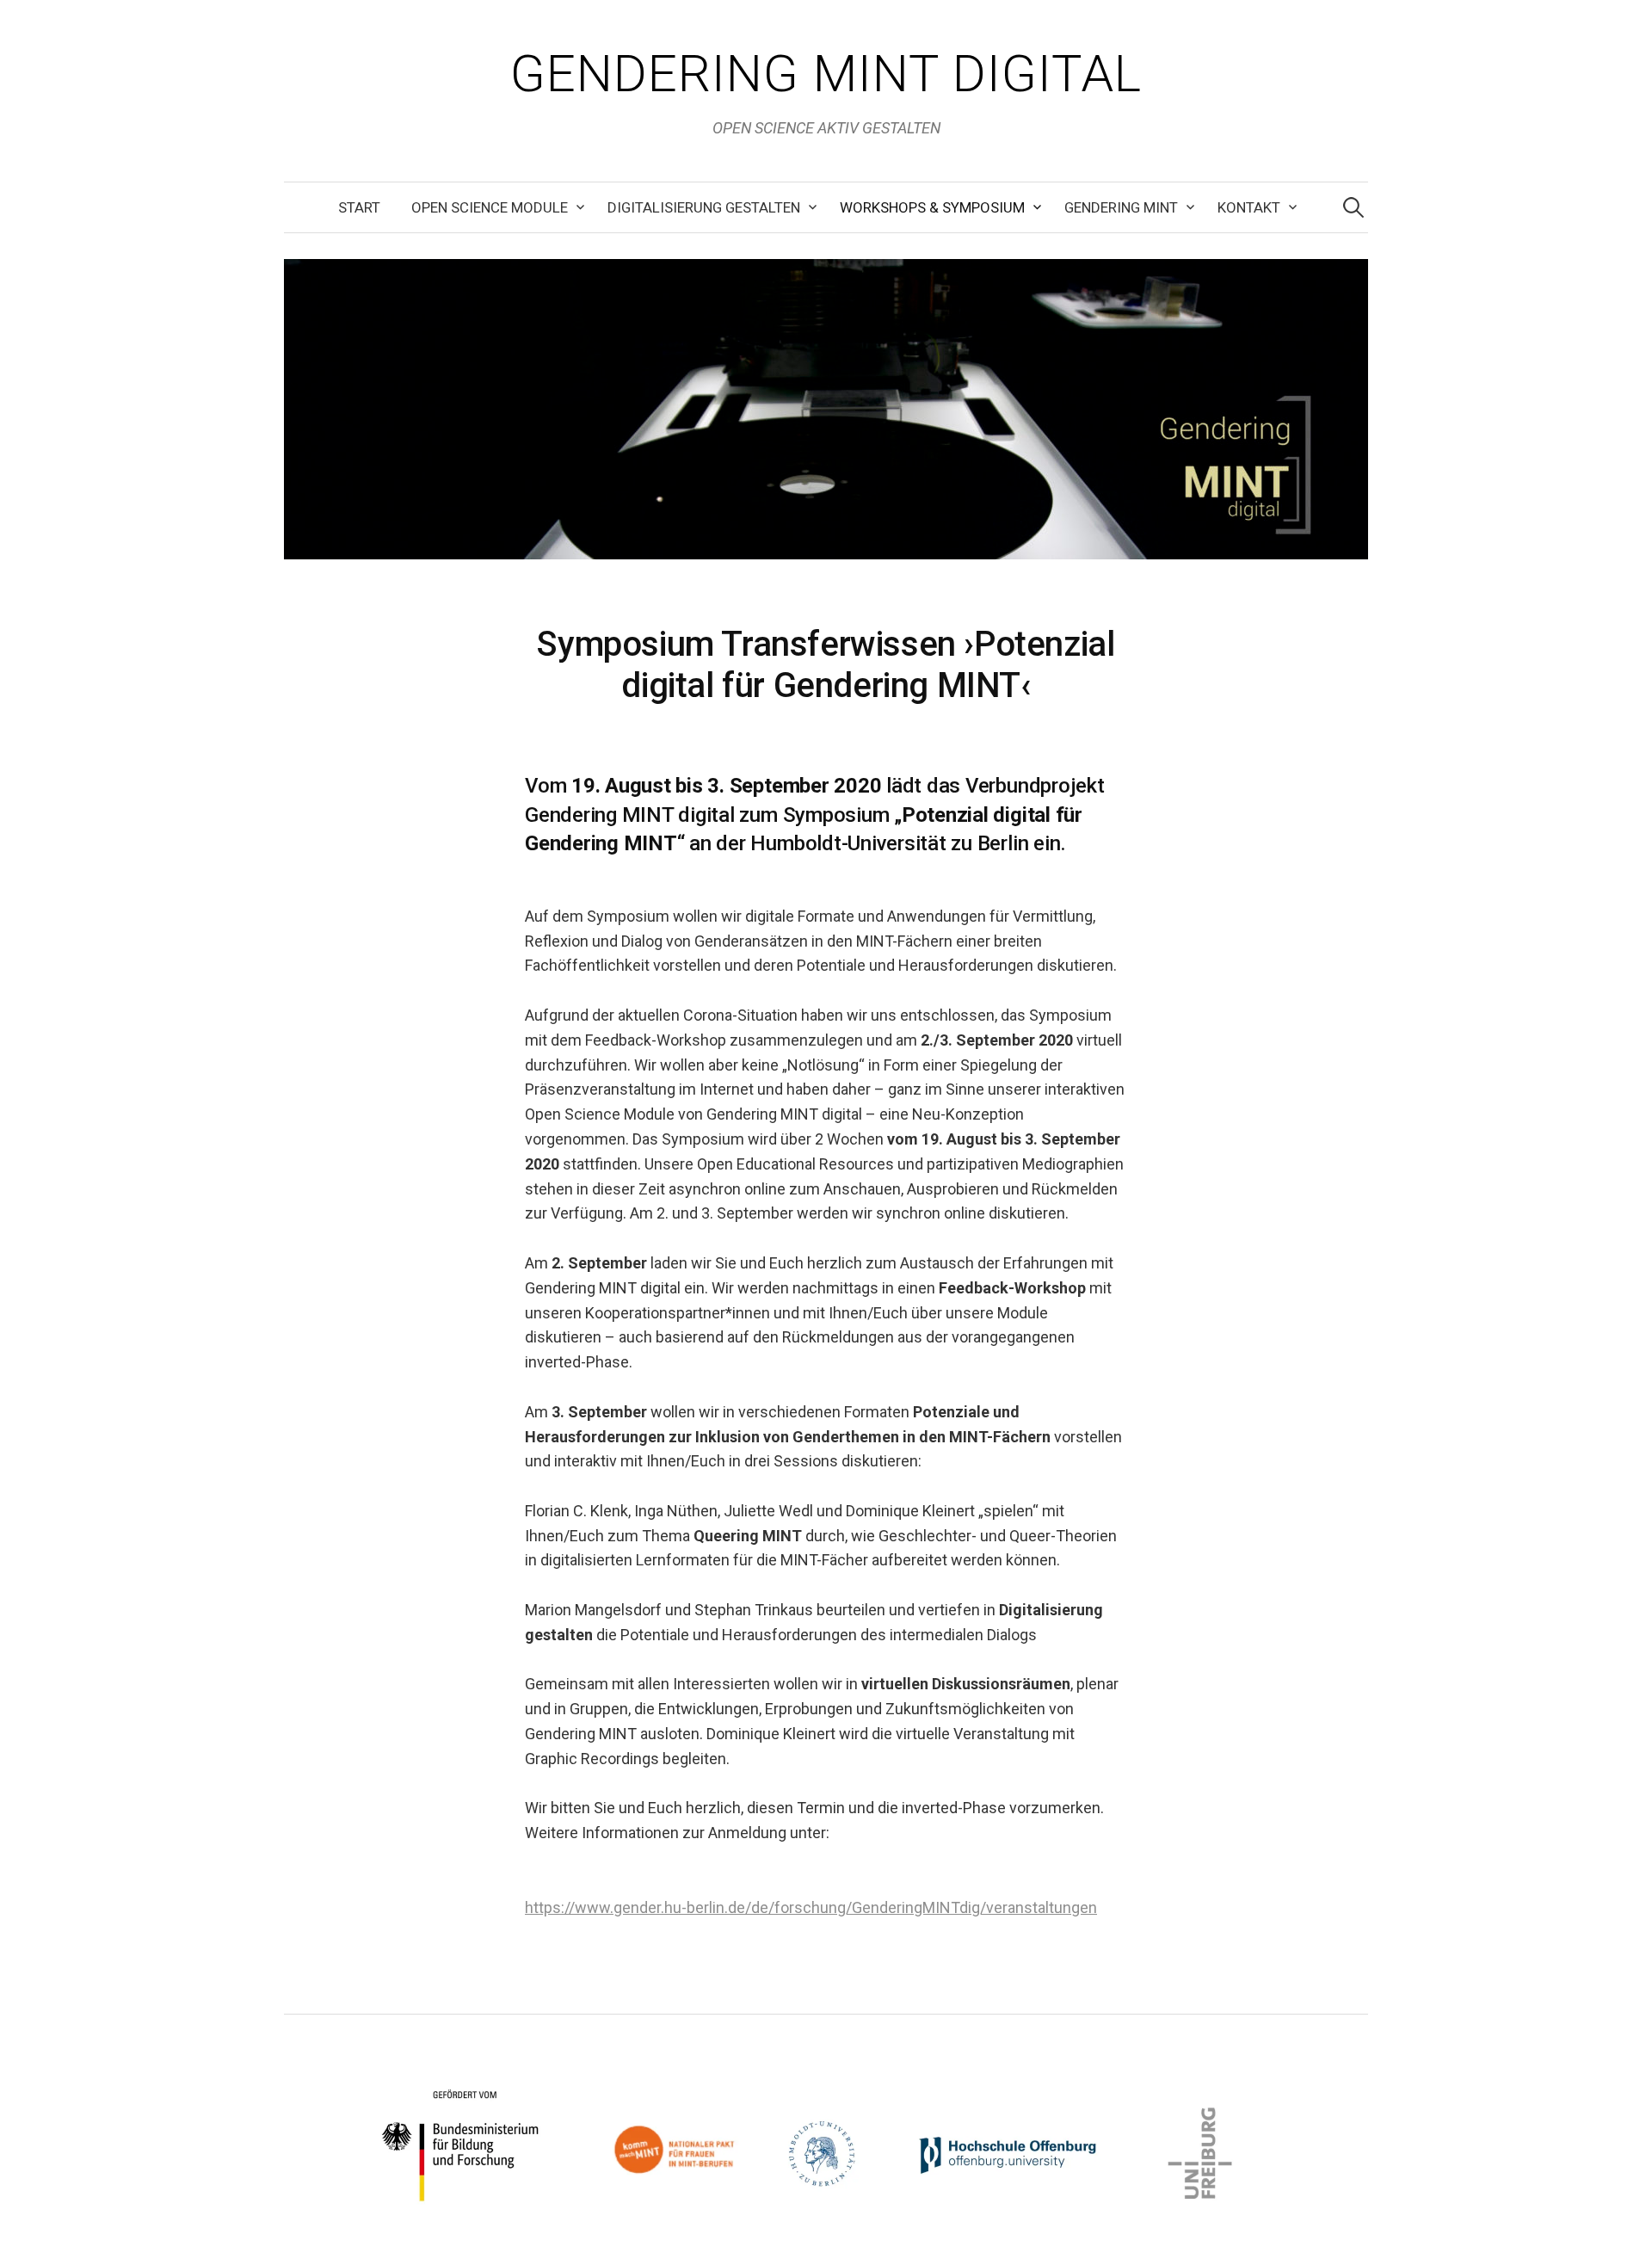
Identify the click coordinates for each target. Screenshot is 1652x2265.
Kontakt (1249, 207)
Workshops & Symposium (932, 207)
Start (359, 207)
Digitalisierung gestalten (704, 207)
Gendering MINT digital (826, 74)
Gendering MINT (1121, 207)
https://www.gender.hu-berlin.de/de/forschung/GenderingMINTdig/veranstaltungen (811, 1907)
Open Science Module (490, 207)
